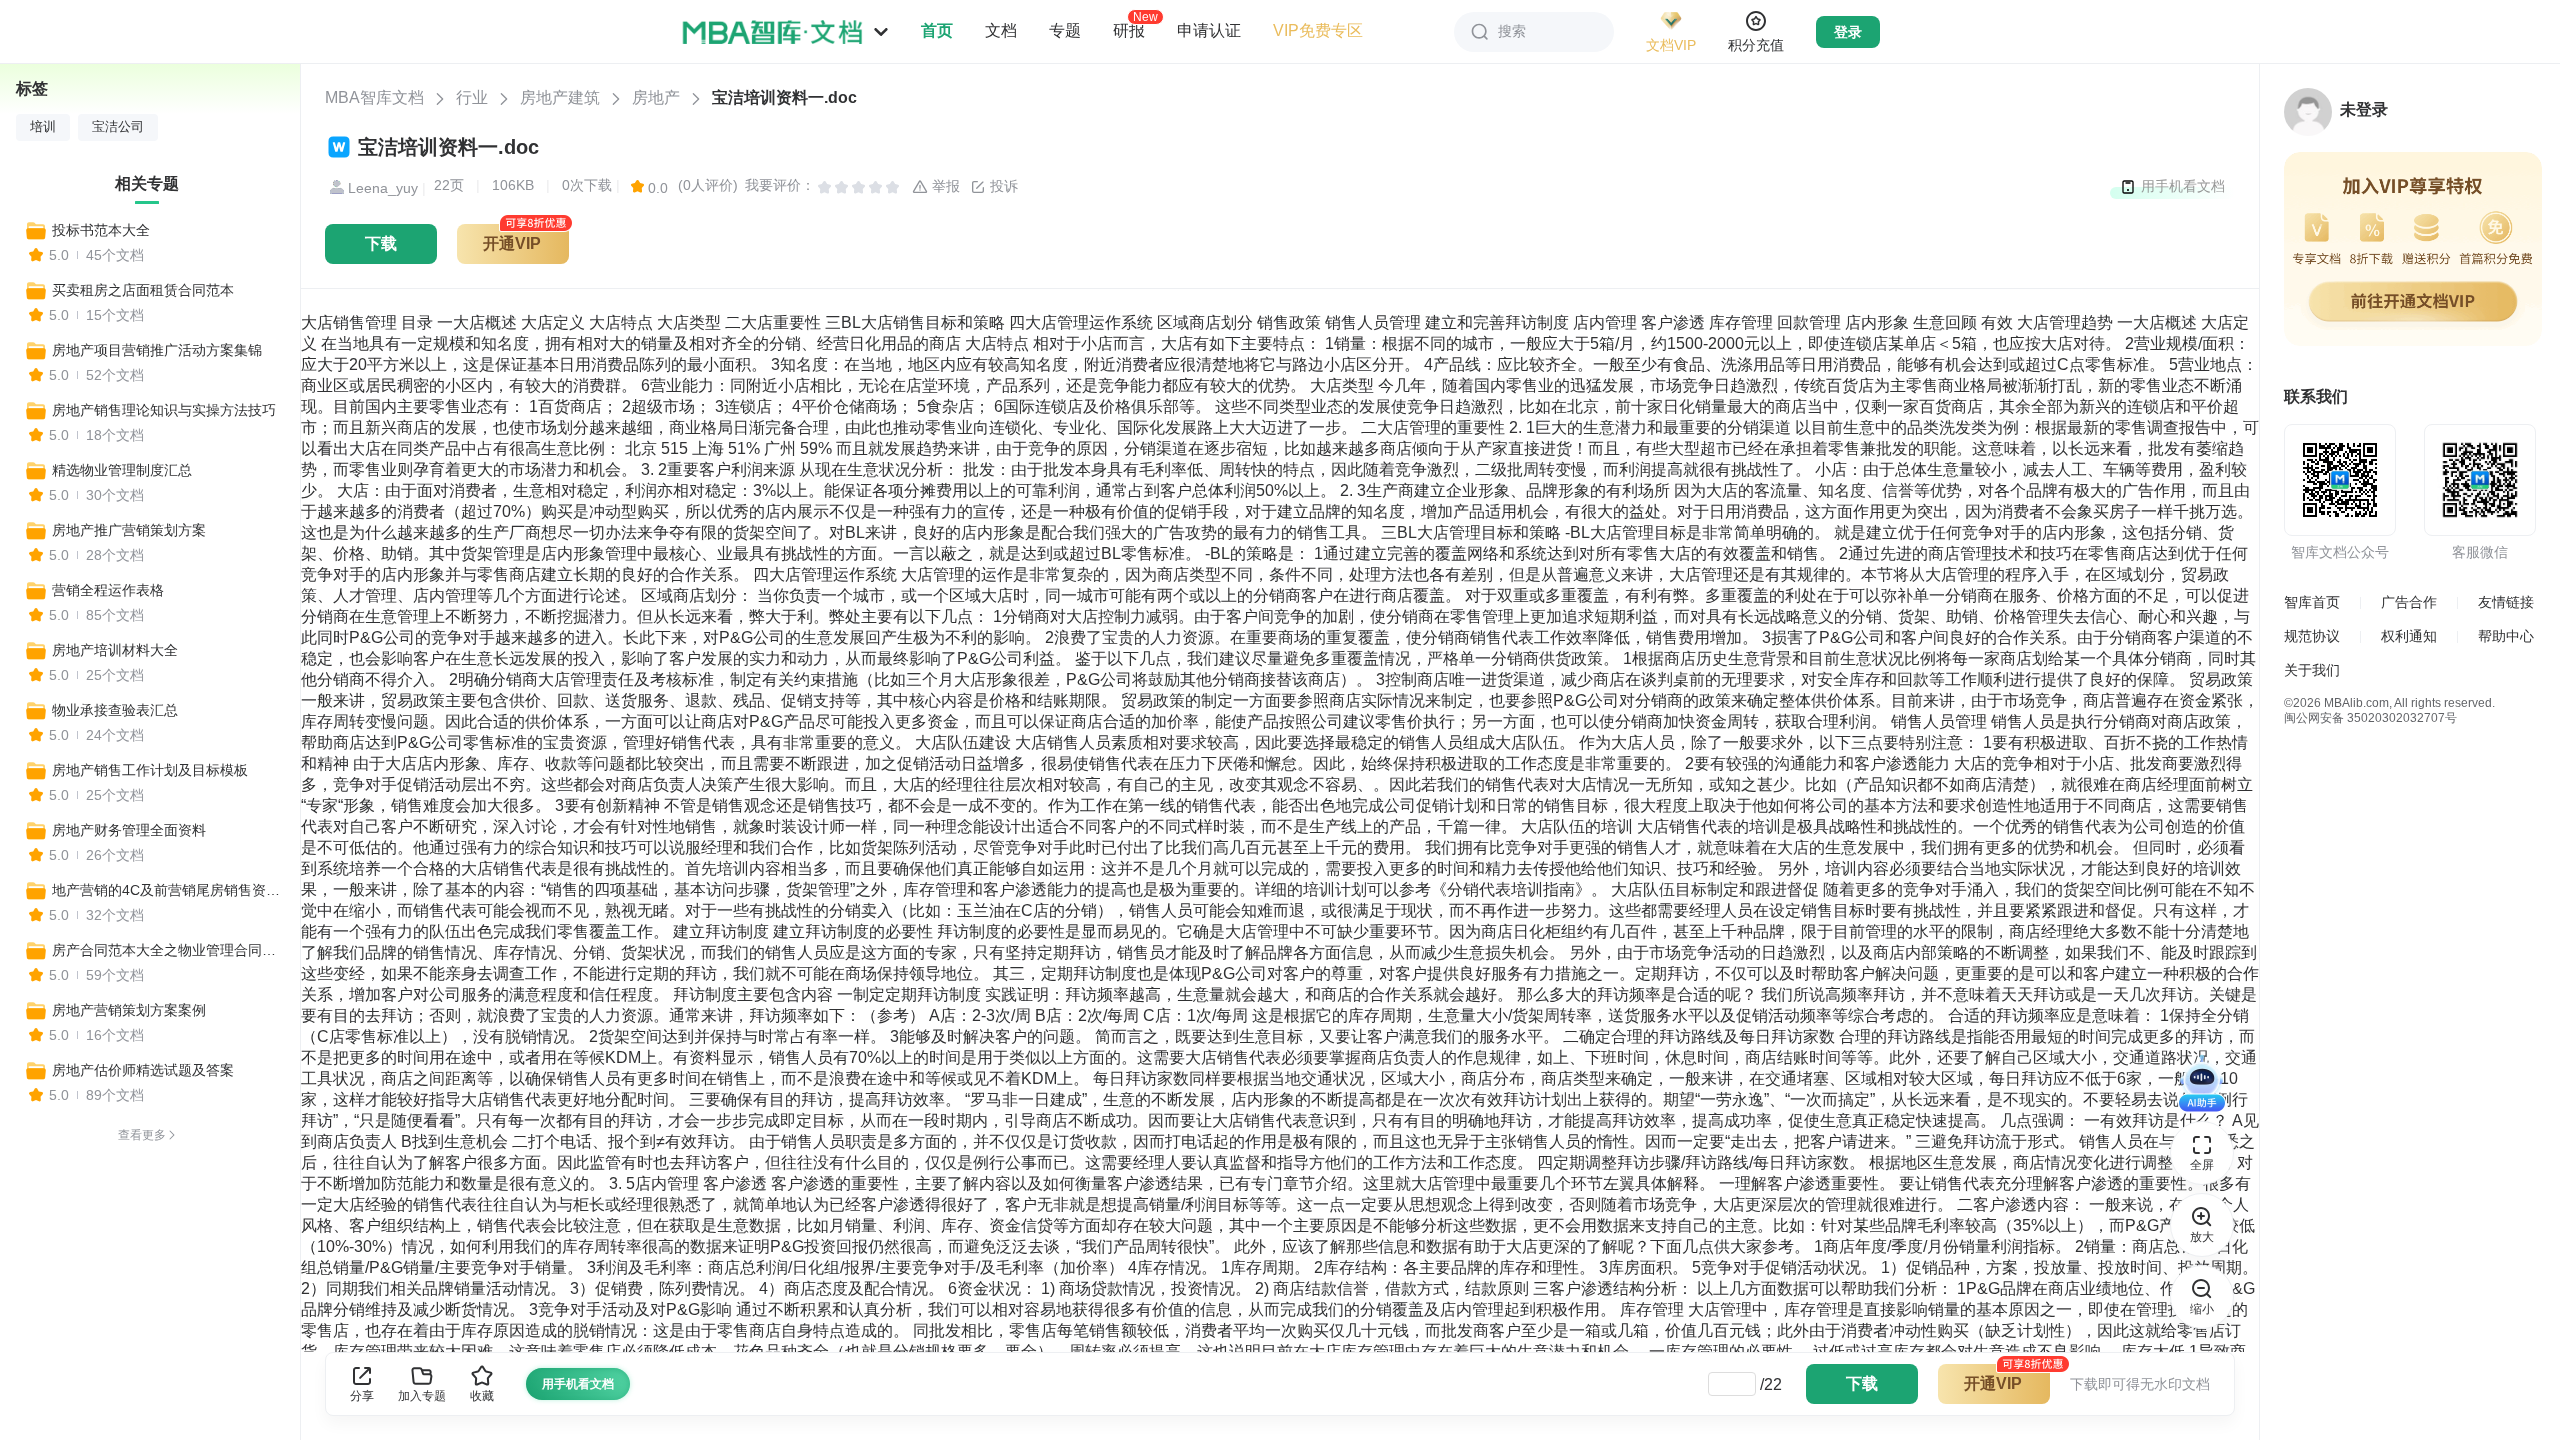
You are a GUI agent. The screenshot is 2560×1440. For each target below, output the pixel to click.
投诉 (1002, 186)
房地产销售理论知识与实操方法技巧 (164, 410)
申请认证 (1209, 30)
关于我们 (2312, 670)
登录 (1848, 32)
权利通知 (2409, 636)
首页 (937, 30)
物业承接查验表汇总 (115, 710)
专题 (1065, 30)
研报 (1129, 30)
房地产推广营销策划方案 (129, 530)
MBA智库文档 (374, 97)
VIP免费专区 (1318, 30)
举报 (944, 186)
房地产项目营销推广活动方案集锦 (157, 350)
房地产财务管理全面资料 (129, 830)
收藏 (482, 1396)
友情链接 (2506, 602)
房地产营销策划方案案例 (129, 1010)
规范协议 (2312, 636)
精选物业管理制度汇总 (122, 470)
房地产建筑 (560, 97)
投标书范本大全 (101, 230)
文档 (1001, 30)
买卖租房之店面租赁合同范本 (143, 290)
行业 (472, 97)
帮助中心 (2506, 636)
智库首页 (2312, 602)
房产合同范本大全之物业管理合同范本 (167, 950)
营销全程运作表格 (108, 590)
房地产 (656, 97)
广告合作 (2409, 602)
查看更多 (142, 1135)
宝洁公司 (118, 127)
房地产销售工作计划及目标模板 (150, 770)
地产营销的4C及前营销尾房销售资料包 (167, 890)
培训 (43, 127)
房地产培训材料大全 (115, 650)
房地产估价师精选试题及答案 (143, 1070)
